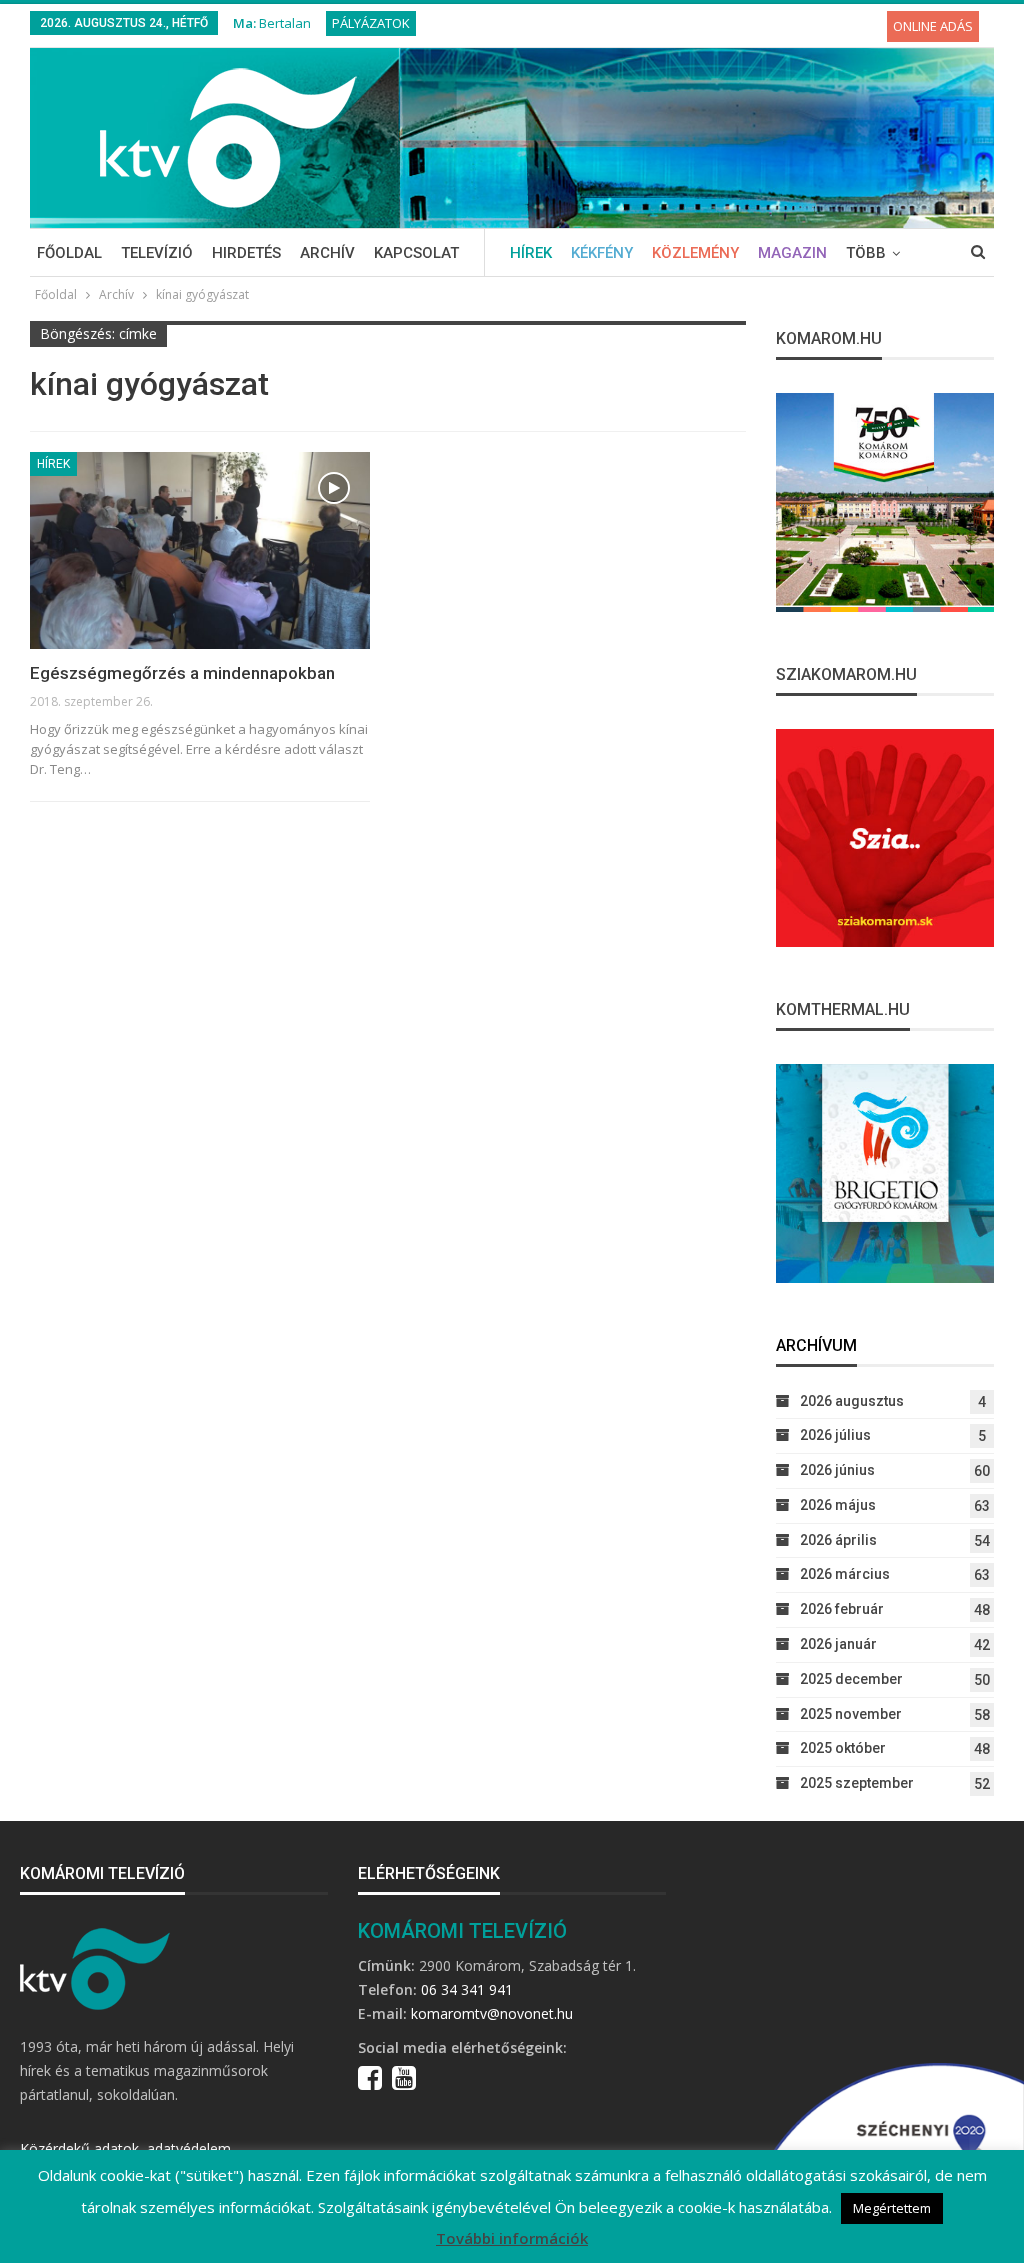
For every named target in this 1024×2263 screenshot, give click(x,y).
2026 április (838, 1540)
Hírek (531, 253)
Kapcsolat (416, 253)
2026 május (838, 1505)
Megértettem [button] (892, 2208)
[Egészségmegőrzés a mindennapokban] (200, 550)
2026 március (845, 1574)
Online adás (933, 26)
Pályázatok (371, 23)
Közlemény (695, 253)
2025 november (851, 1714)
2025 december (851, 1679)
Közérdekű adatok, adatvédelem (125, 2148)
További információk (512, 2238)
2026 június (837, 1470)
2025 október (843, 1748)
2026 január (838, 1644)
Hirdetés (246, 253)
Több (866, 253)
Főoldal (69, 253)
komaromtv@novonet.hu (492, 2013)
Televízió (157, 253)
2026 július (835, 1435)
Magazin (792, 253)
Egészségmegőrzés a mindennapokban (182, 673)
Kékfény (602, 253)
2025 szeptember (857, 1783)
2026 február (842, 1609)
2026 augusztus (852, 1401)
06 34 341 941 (467, 1989)
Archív (327, 253)
